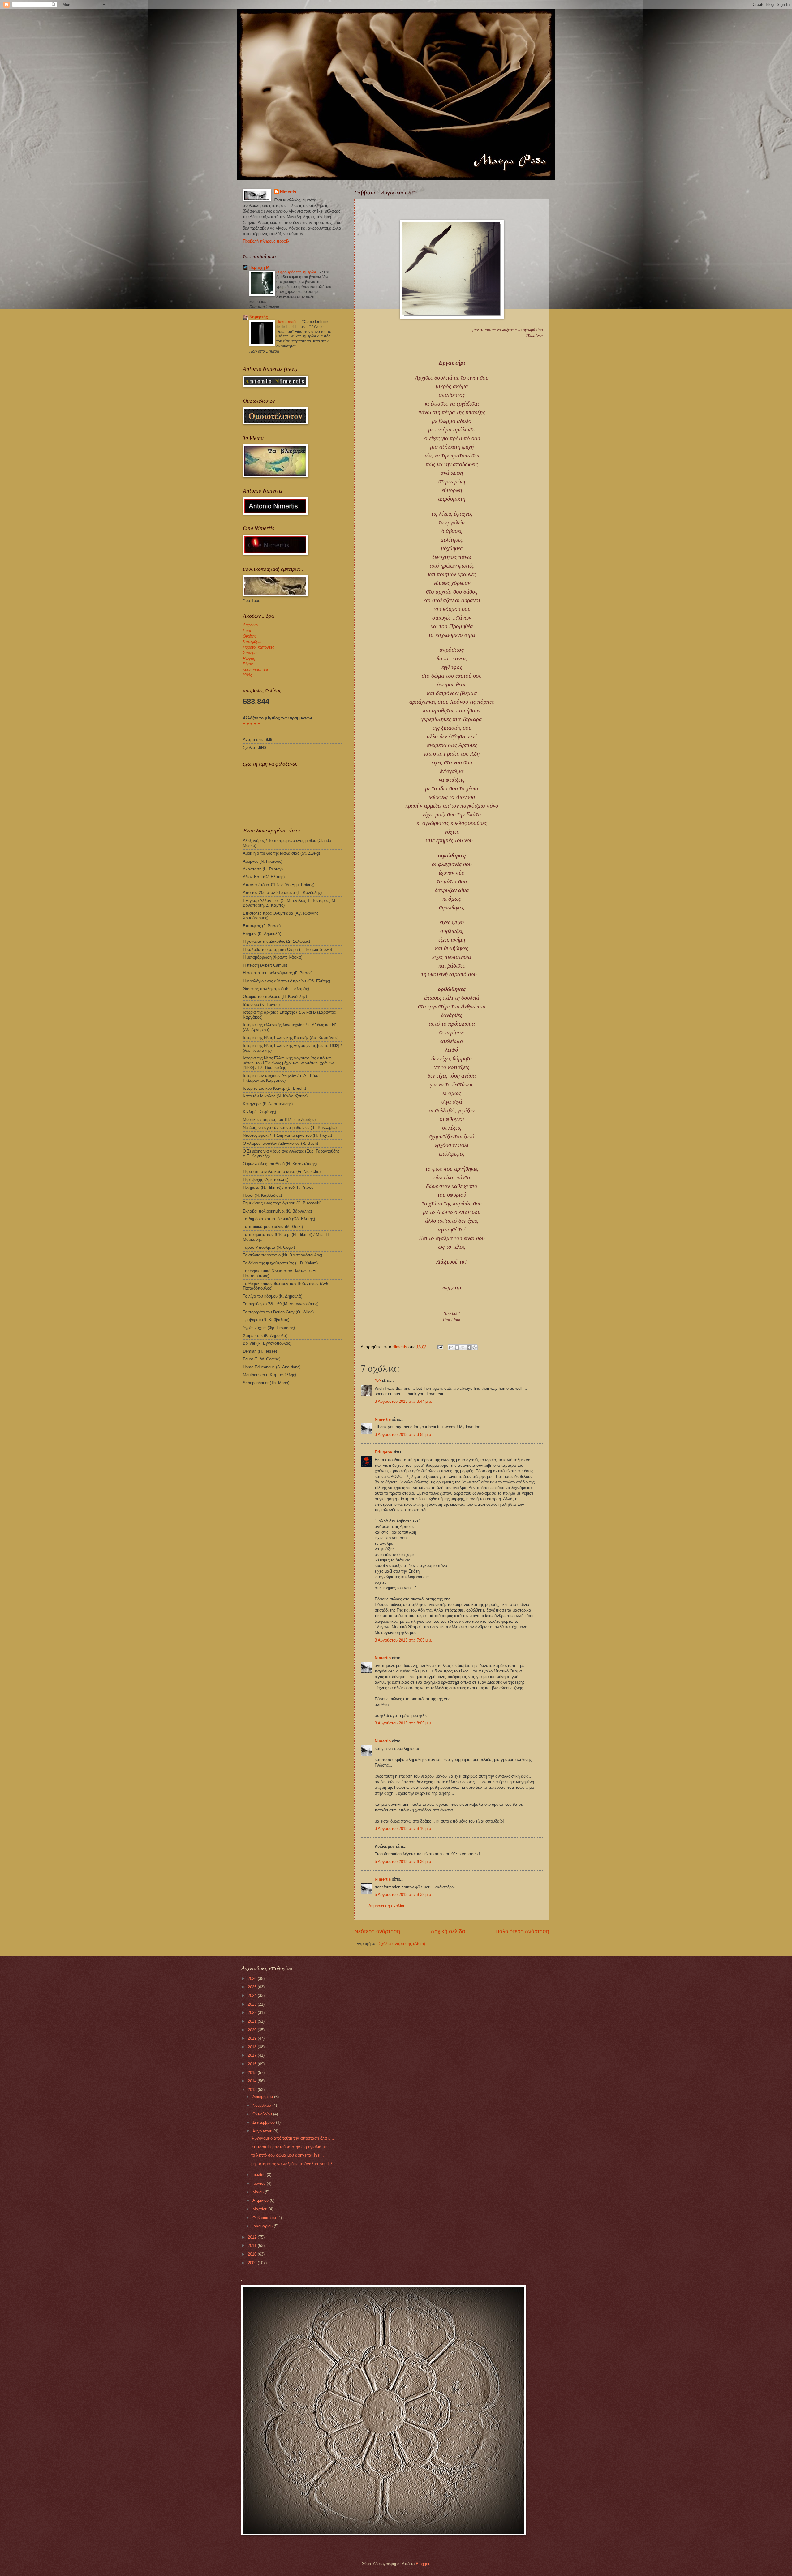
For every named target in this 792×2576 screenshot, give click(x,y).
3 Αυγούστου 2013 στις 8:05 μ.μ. (403, 1723)
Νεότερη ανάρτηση (377, 1931)
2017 (253, 2055)
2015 (253, 2073)
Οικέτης (250, 636)
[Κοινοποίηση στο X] (463, 1347)
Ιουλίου (260, 2175)
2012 (253, 2237)
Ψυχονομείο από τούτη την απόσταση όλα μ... (293, 2138)
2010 (253, 2254)
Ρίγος (248, 664)
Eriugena (383, 1452)
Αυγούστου (263, 2131)
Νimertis (383, 1419)
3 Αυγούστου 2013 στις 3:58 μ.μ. (403, 1434)
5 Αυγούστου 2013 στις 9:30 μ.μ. (403, 1862)
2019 (253, 2038)
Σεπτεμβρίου (264, 2122)
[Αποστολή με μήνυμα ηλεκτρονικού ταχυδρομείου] (451, 1347)
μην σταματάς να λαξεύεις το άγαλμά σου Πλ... (294, 2164)
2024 (253, 1996)
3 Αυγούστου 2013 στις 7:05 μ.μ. (403, 1640)
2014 (253, 2081)
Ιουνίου (260, 2183)
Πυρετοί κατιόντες (258, 647)
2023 (253, 2004)
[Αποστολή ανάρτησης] (440, 1347)
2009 (253, 2263)
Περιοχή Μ (259, 267)
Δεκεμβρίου (263, 2097)
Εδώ (247, 631)
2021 (253, 2021)
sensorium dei (255, 670)
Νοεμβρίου (262, 2105)
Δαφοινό (250, 625)
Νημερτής (259, 317)
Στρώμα (250, 653)
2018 (253, 2047)
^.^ (378, 1381)
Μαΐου (259, 2192)
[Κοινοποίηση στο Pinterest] (475, 1347)
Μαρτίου (260, 2209)
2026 (253, 1979)
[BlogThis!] (457, 1347)
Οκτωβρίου (263, 2114)
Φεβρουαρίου (265, 2218)
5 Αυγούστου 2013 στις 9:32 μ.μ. (403, 1894)
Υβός (247, 675)
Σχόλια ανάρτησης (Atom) (402, 1944)
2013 (253, 2090)
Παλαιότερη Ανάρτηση (522, 1931)
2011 (253, 2245)
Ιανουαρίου (263, 2226)
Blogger (422, 2564)
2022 (253, 2013)
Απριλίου (261, 2200)
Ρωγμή (249, 658)
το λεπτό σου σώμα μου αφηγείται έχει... (288, 2155)
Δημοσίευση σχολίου (387, 1906)
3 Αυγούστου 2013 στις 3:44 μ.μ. (403, 1401)
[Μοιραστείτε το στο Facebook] (469, 1347)
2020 (253, 2030)
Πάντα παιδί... (288, 322)
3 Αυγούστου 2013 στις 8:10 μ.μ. (403, 1829)
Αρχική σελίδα (448, 1931)
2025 (253, 1987)
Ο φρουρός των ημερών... (298, 272)
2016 (253, 2064)
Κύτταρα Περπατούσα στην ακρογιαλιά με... (291, 2147)
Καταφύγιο (252, 642)
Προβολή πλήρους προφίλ (266, 241)
